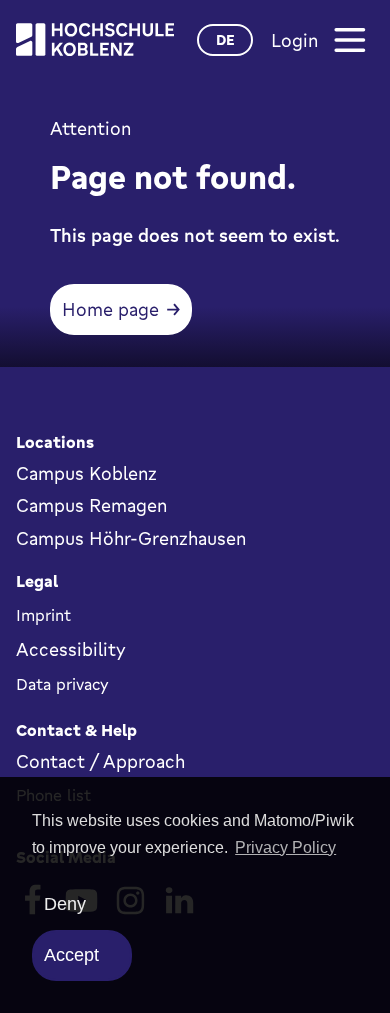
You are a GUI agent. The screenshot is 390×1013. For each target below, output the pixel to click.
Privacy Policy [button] (285, 847)
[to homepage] (95, 39)
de (225, 39)
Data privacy (62, 684)
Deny (65, 904)
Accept (71, 955)
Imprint (43, 615)
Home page (110, 309)
